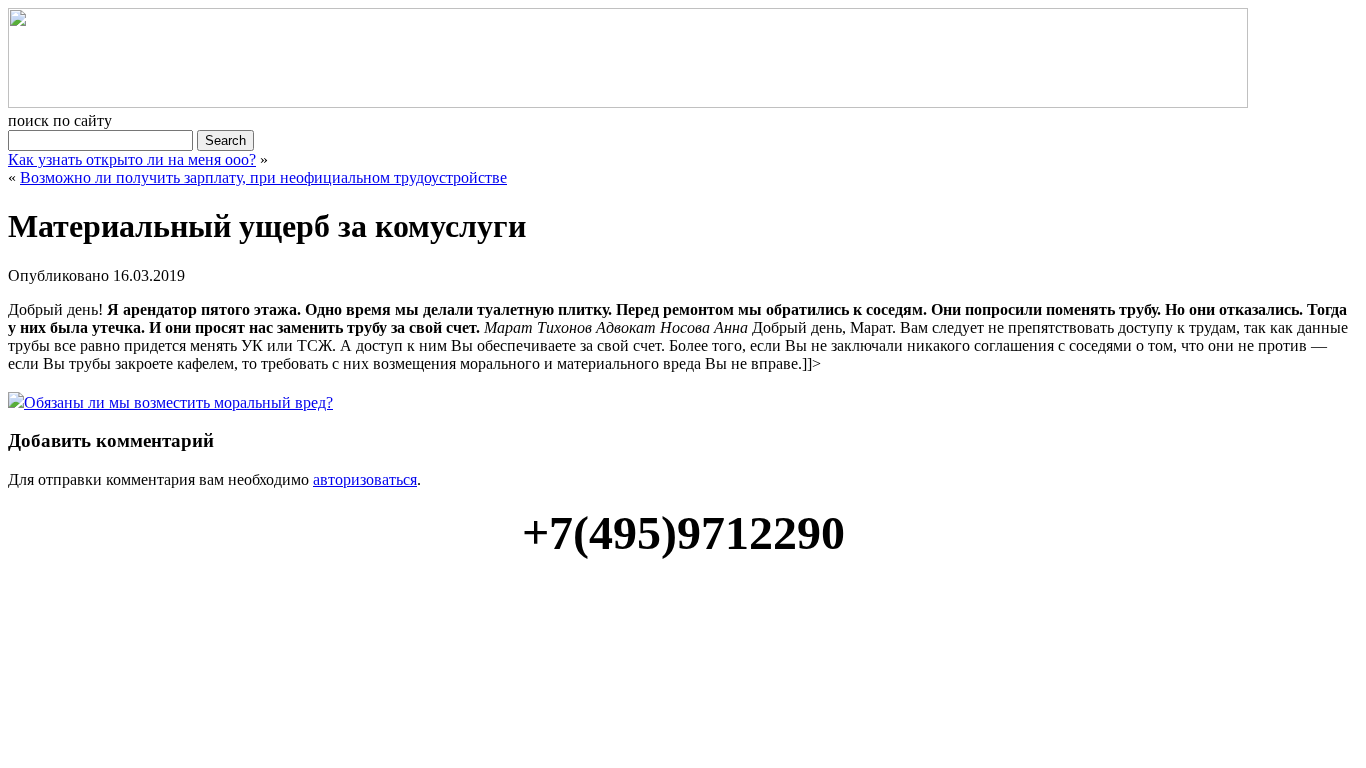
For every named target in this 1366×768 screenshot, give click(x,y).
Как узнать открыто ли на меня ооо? (132, 159)
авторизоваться (365, 479)
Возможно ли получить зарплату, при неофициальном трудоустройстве (263, 177)
